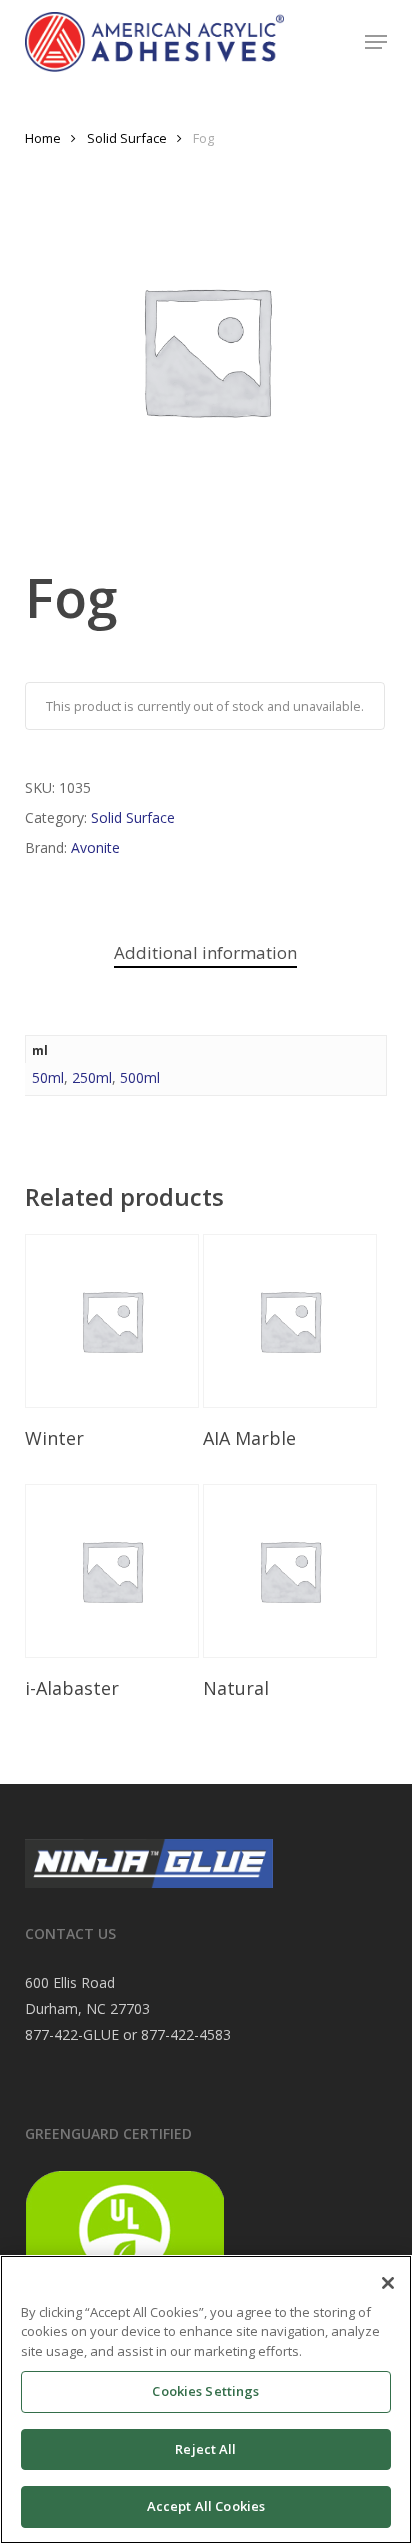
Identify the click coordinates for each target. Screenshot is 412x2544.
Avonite (95, 847)
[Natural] (290, 1571)
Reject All (205, 2449)
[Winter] (112, 1321)
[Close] (388, 2283)
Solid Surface (127, 138)
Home (43, 138)
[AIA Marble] (290, 1321)
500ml (140, 1077)
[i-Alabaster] (112, 1571)
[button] (376, 42)
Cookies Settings (205, 2391)
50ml (48, 1077)
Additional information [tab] (205, 952)
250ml (92, 1077)
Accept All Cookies (206, 2506)
